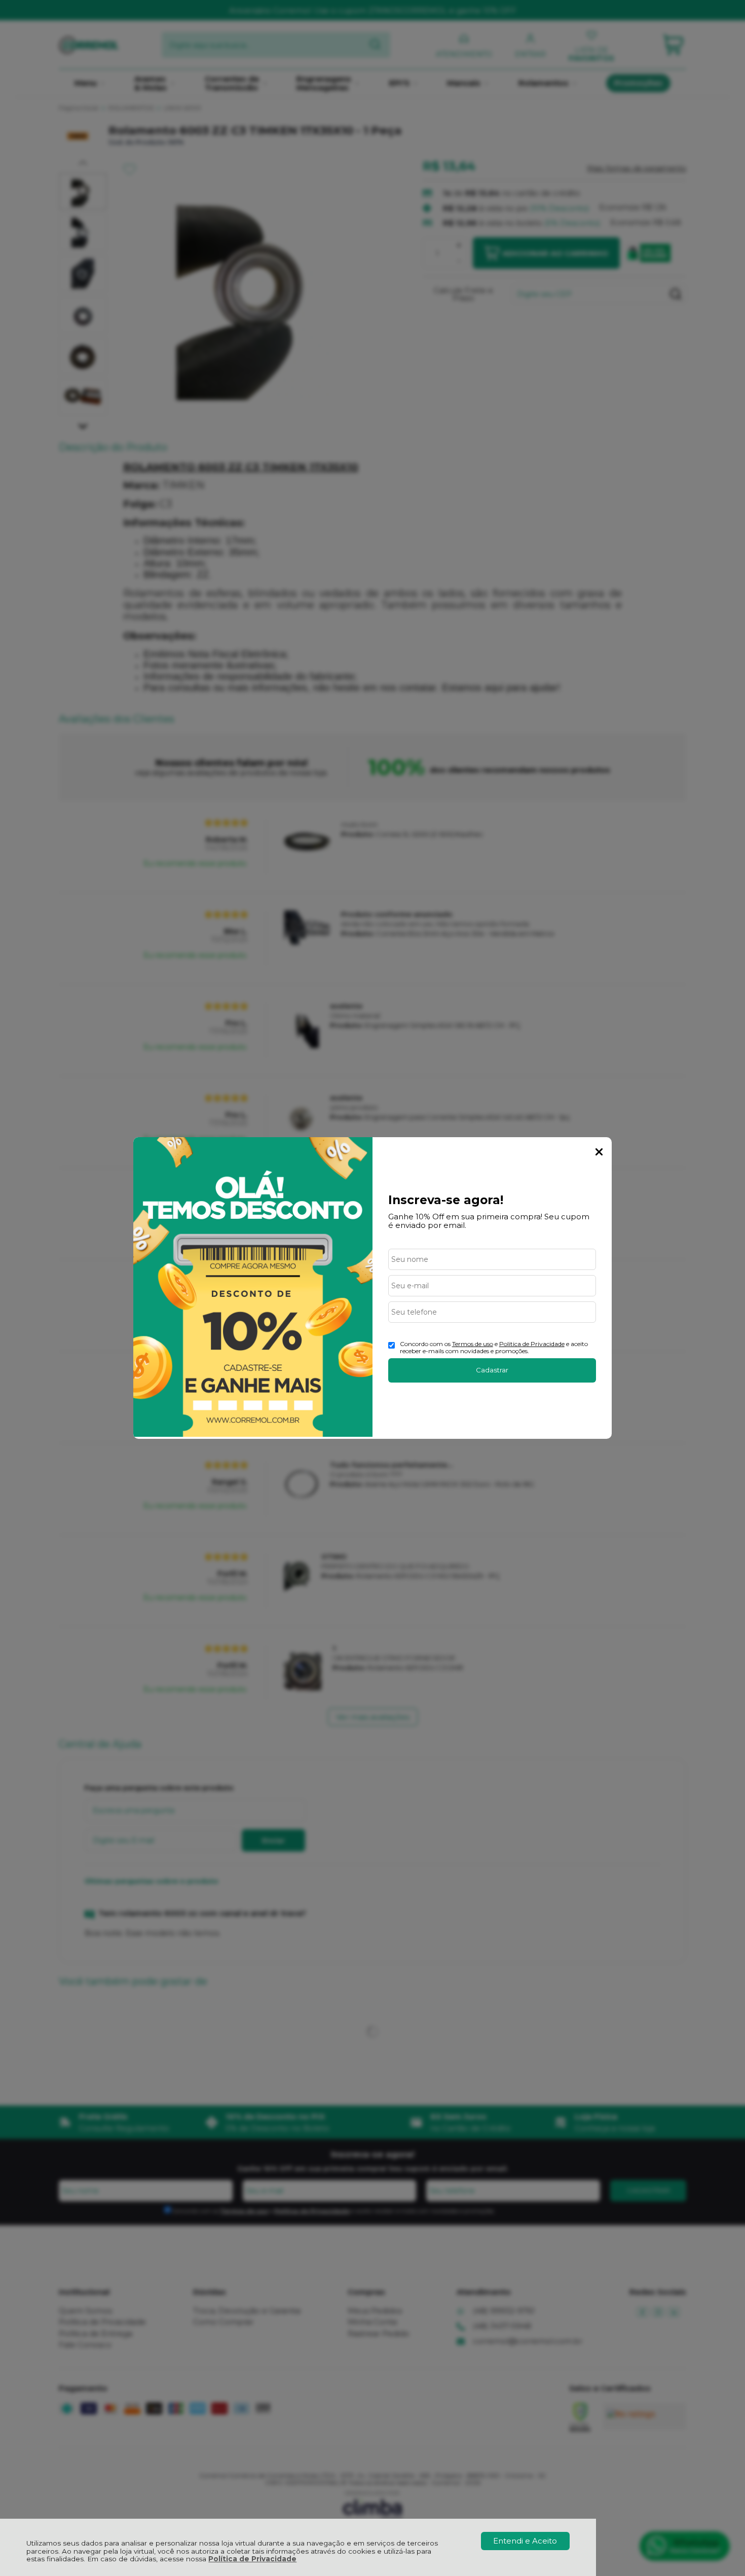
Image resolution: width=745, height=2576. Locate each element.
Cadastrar (492, 1370)
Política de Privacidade (252, 2559)
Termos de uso (473, 1344)
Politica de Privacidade (532, 1344)
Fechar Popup (599, 1152)
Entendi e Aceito (525, 2541)
